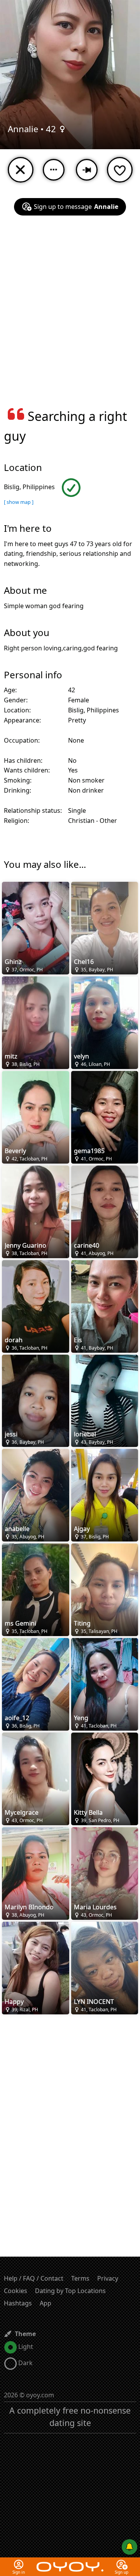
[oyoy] (70, 2562)
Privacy (108, 2278)
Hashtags (18, 2303)
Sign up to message (76, 207)
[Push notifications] (129, 2547)
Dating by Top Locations (70, 2291)
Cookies (16, 2291)
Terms (80, 2278)
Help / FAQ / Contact (34, 2278)
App (45, 2303)
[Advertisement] (70, 316)
